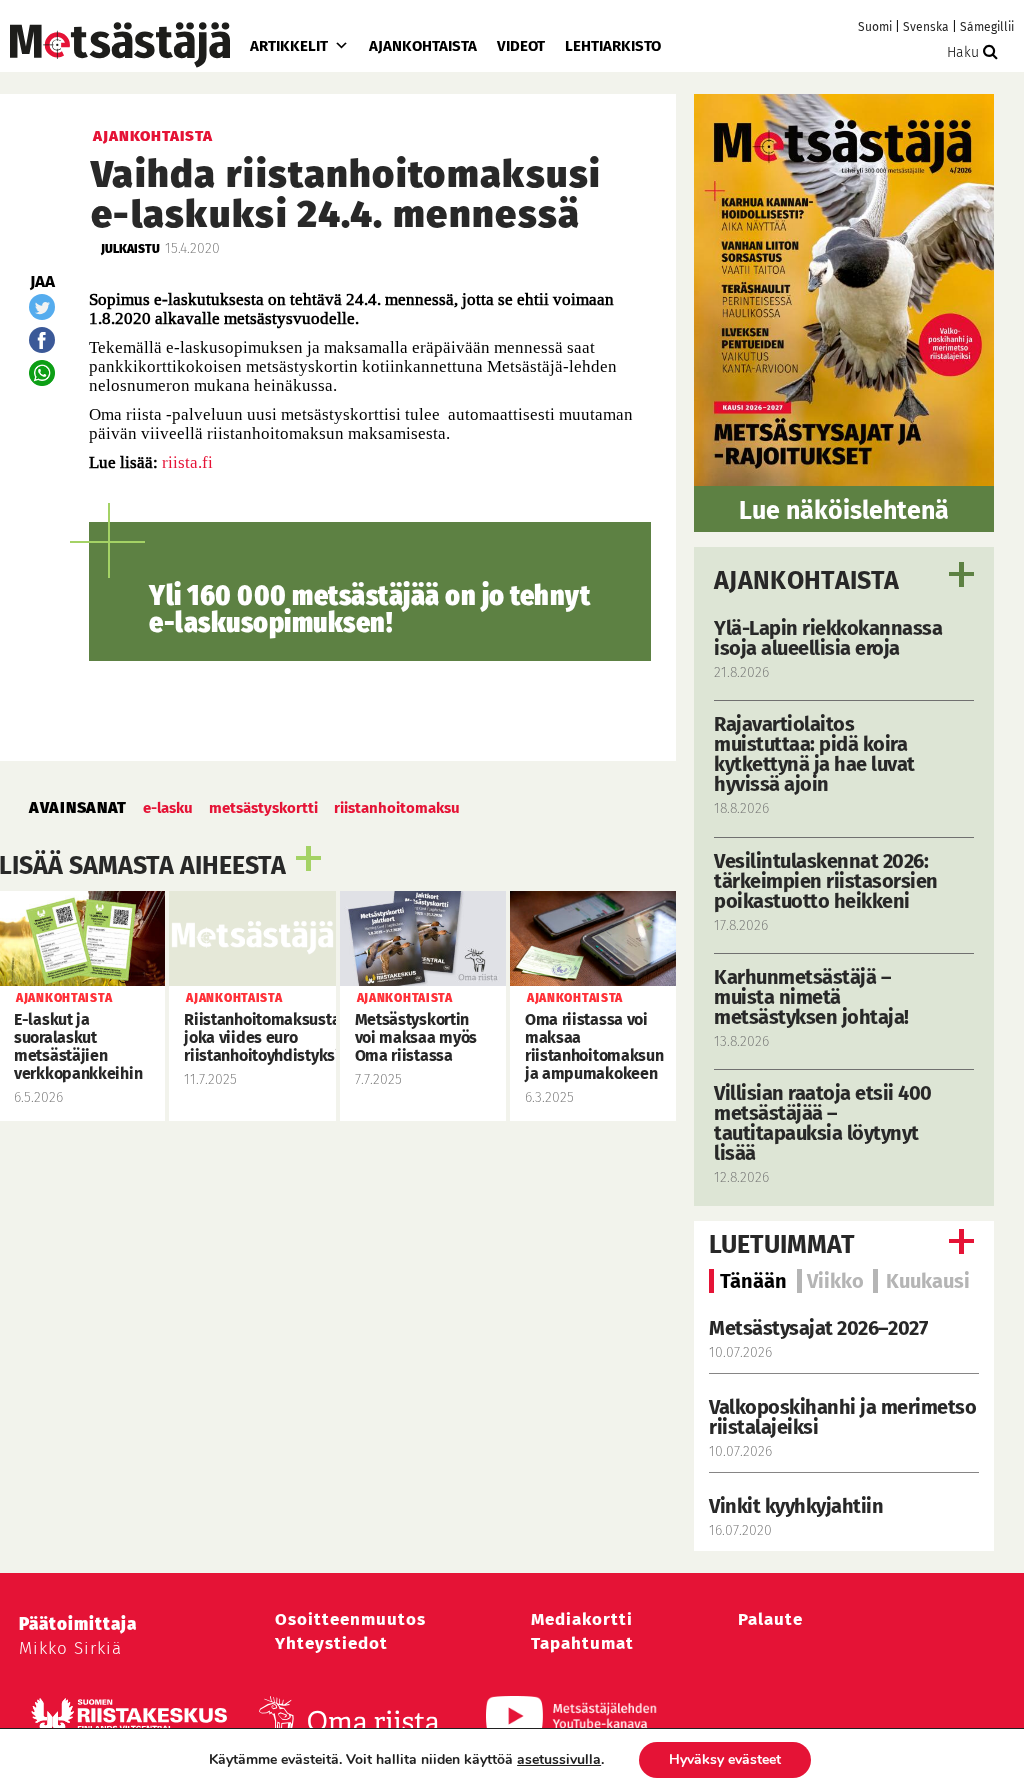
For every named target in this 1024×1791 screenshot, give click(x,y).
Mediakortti (582, 1619)
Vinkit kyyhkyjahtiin (796, 1506)
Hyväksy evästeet (725, 1759)
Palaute (770, 1619)
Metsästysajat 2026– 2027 (818, 1328)
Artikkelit (289, 46)
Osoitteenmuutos (350, 1619)
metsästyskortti (263, 808)
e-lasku (168, 808)
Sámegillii (987, 27)
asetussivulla (559, 1760)
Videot (521, 46)
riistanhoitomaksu (397, 808)
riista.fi (187, 462)
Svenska (926, 27)
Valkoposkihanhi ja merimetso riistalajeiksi (842, 1417)
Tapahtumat (582, 1643)
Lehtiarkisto (613, 46)
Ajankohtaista (423, 46)
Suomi (875, 27)
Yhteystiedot (331, 1643)
